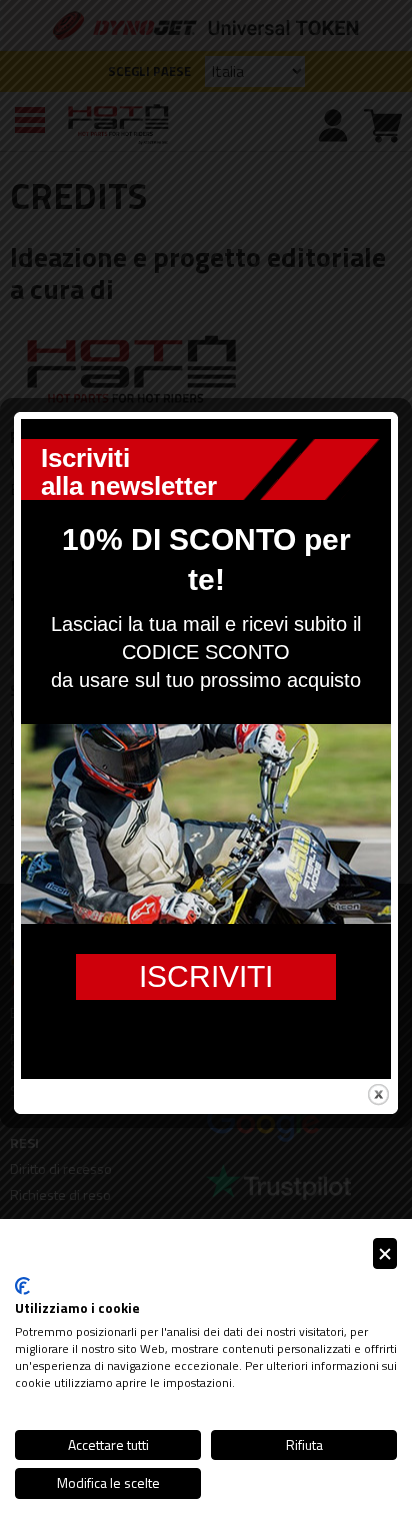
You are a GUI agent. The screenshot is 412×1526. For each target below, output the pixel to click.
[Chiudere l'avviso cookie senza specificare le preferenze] (385, 1253)
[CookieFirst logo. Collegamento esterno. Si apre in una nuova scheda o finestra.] (22, 1286)
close (378, 1094)
